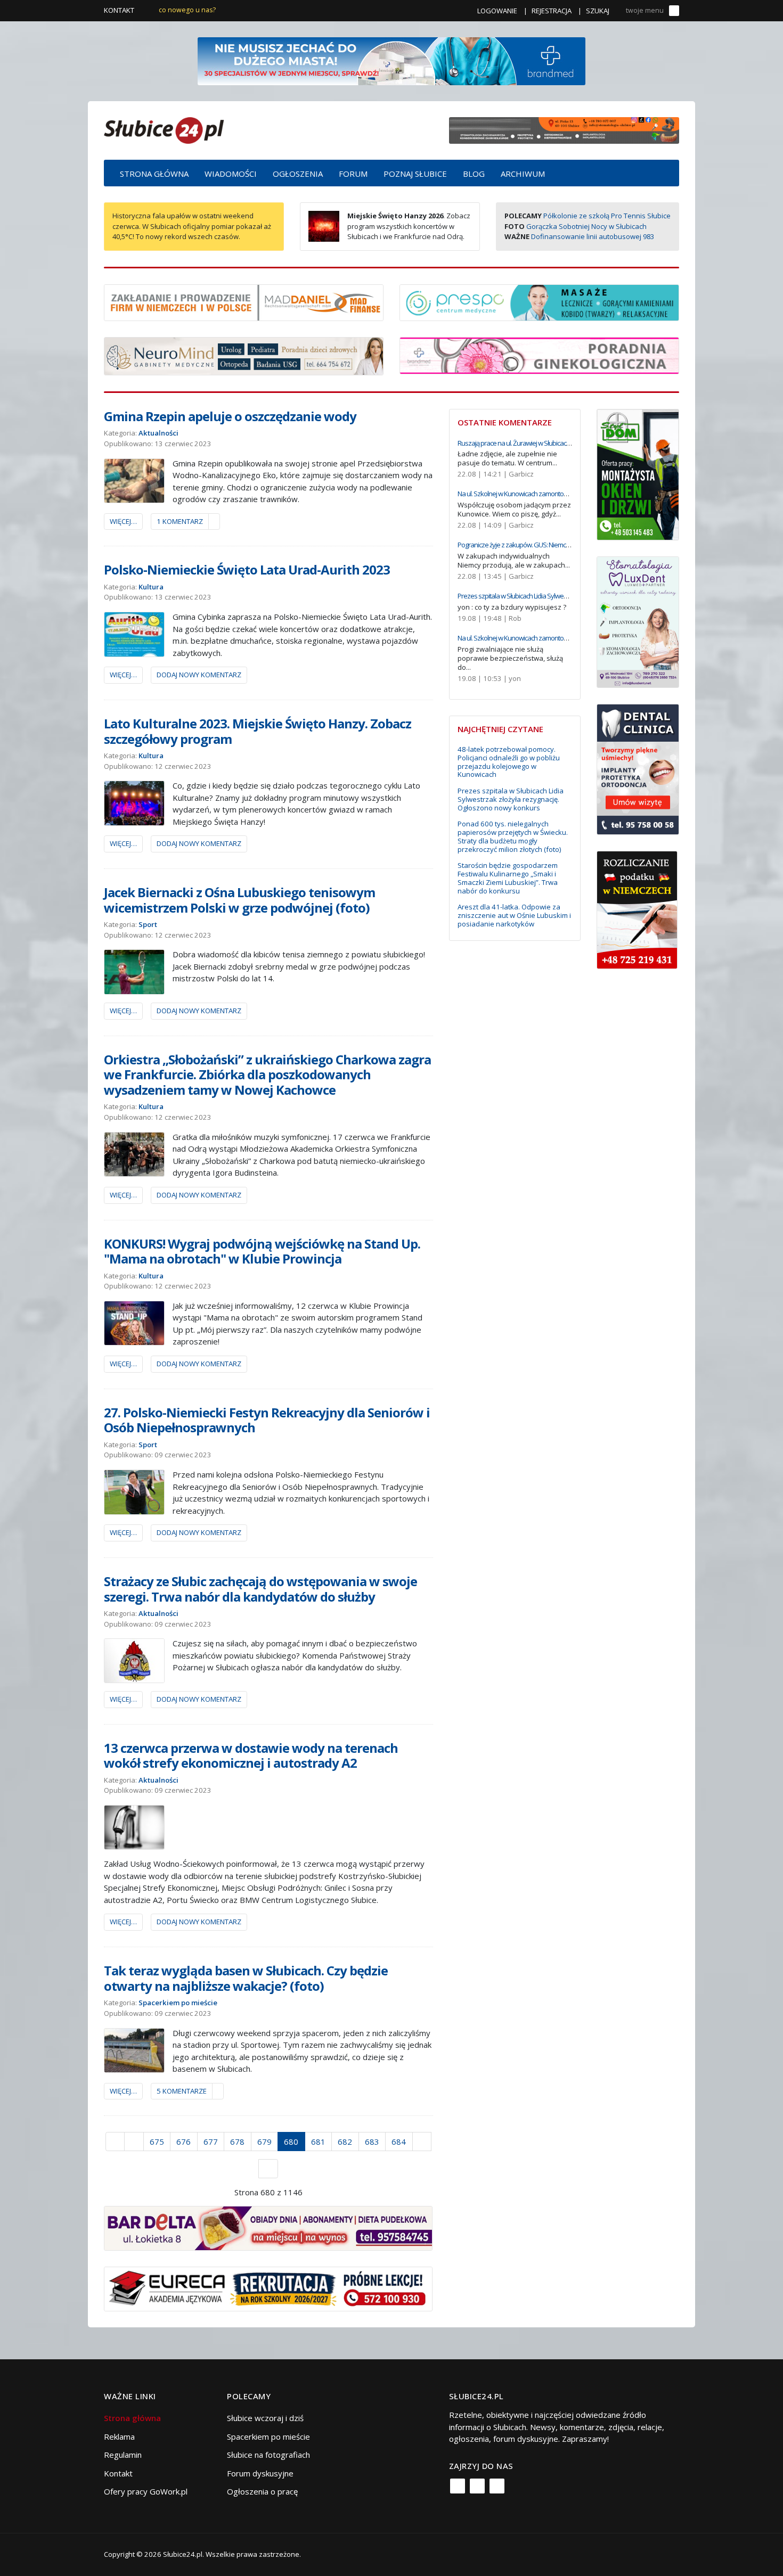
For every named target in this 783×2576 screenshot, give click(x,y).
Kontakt (119, 10)
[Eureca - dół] (268, 2288)
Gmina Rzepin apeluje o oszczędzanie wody (230, 416)
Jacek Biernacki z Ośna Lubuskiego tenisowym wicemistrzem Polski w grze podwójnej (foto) (239, 900)
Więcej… (123, 521)
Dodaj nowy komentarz (199, 675)
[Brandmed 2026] (391, 60)
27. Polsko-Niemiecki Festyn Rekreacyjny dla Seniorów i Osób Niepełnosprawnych (267, 1420)
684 (399, 2142)
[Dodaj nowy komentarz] (214, 522)
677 (211, 2142)
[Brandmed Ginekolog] (539, 355)
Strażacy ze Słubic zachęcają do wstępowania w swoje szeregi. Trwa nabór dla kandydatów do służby (260, 1589)
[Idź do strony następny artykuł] (422, 2142)
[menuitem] (154, 173)
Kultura (151, 587)
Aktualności (158, 433)
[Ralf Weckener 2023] (637, 909)
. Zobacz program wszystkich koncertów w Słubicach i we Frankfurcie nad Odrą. (409, 226)
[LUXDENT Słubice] (638, 621)
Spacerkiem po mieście (178, 2003)
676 (183, 2142)
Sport (148, 924)
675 (157, 2142)
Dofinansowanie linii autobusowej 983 (593, 236)
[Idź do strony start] (115, 2142)
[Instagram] (477, 2486)
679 (264, 2142)
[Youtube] (497, 2486)
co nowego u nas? (187, 10)
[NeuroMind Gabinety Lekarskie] (244, 355)
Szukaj (598, 11)
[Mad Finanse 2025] (244, 301)
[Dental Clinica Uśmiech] (638, 768)
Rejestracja (552, 11)
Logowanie (497, 11)
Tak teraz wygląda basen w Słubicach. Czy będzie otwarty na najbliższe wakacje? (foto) (246, 1978)
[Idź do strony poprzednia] (134, 2142)
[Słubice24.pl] (164, 129)
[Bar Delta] (268, 2227)
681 (318, 2142)
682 (345, 2142)
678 (237, 2142)
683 (372, 2142)
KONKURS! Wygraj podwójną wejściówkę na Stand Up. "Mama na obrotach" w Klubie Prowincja (262, 1251)
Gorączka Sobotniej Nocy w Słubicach (586, 226)
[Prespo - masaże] (539, 301)
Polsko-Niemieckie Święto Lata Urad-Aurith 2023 (247, 569)
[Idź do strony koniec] (268, 2169)
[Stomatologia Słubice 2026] (564, 129)
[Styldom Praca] (638, 473)
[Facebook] (458, 2486)
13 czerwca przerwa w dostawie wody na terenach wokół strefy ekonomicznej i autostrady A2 (251, 1755)
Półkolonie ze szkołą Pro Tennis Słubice (607, 216)
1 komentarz (180, 521)
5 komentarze (182, 2091)
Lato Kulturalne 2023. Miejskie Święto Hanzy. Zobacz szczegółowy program (258, 731)
